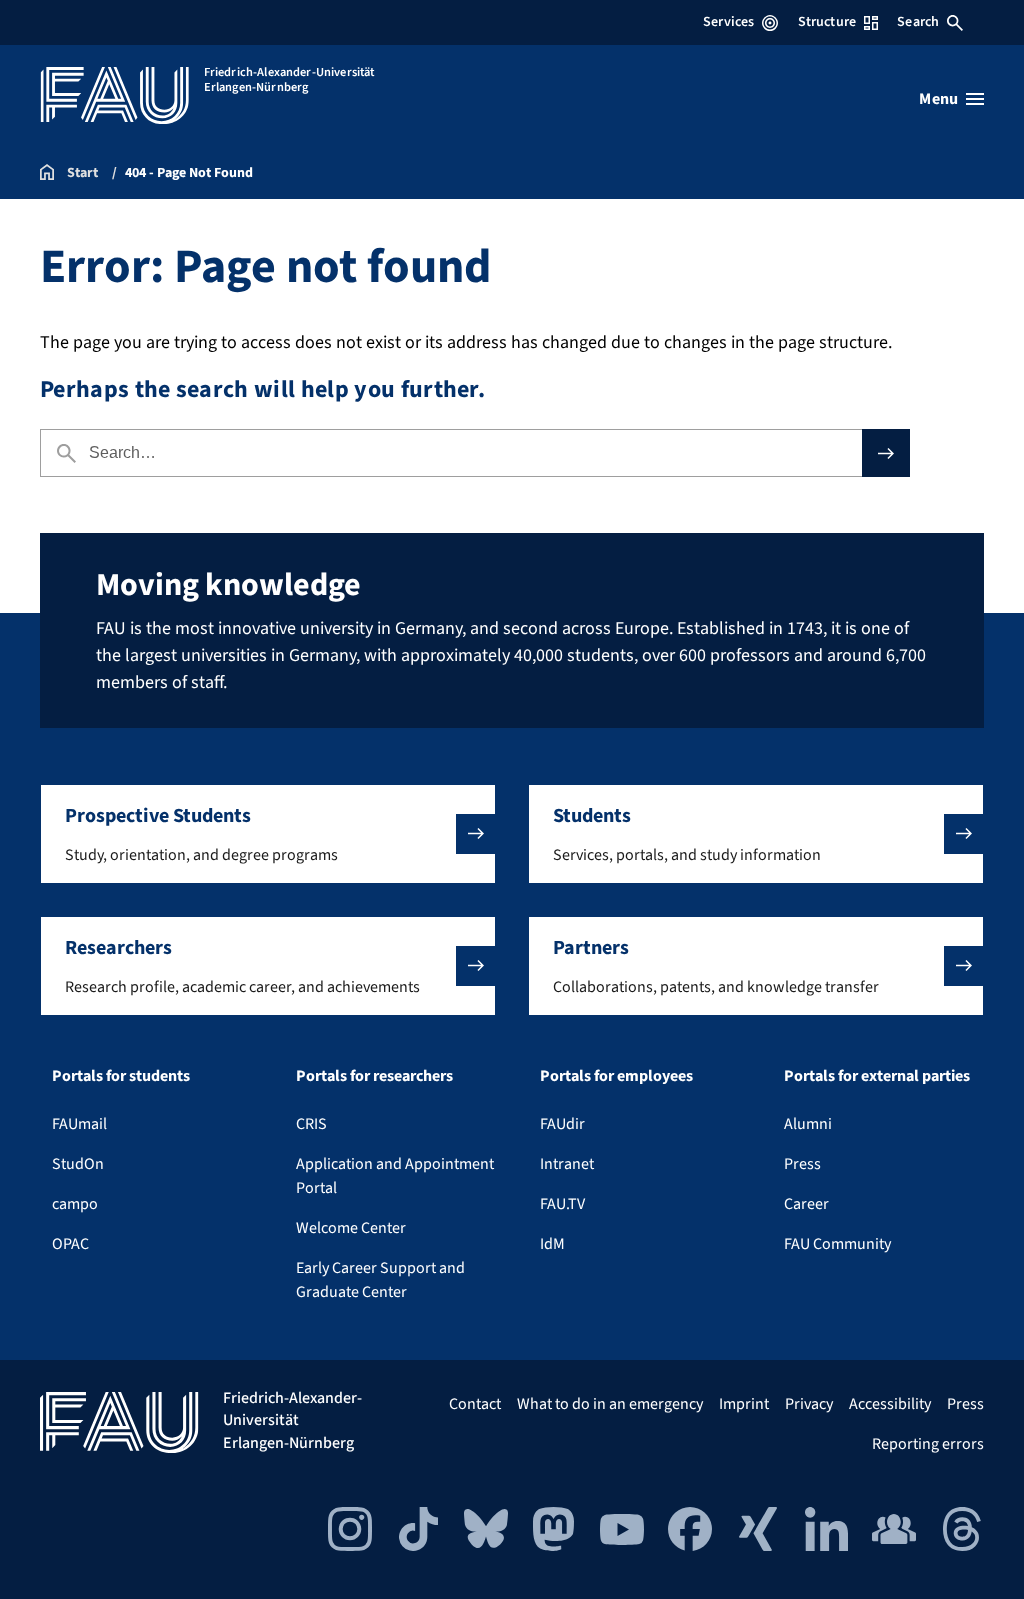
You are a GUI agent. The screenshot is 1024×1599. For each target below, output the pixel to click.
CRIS (311, 1124)
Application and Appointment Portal (395, 1176)
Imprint (744, 1404)
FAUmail (79, 1124)
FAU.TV (562, 1204)
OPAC (70, 1244)
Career (806, 1204)
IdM (552, 1244)
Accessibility (890, 1404)
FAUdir (562, 1124)
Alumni (808, 1124)
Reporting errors (928, 1444)
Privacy (809, 1404)
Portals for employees (616, 1076)
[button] (268, 834)
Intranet (567, 1164)
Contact (475, 1404)
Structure (827, 22)
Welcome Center (351, 1228)
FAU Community (837, 1244)
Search (918, 22)
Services (728, 22)
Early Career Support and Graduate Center (380, 1280)
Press (802, 1164)
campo (75, 1204)
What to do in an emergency (610, 1404)
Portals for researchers (374, 1076)
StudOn (78, 1164)
